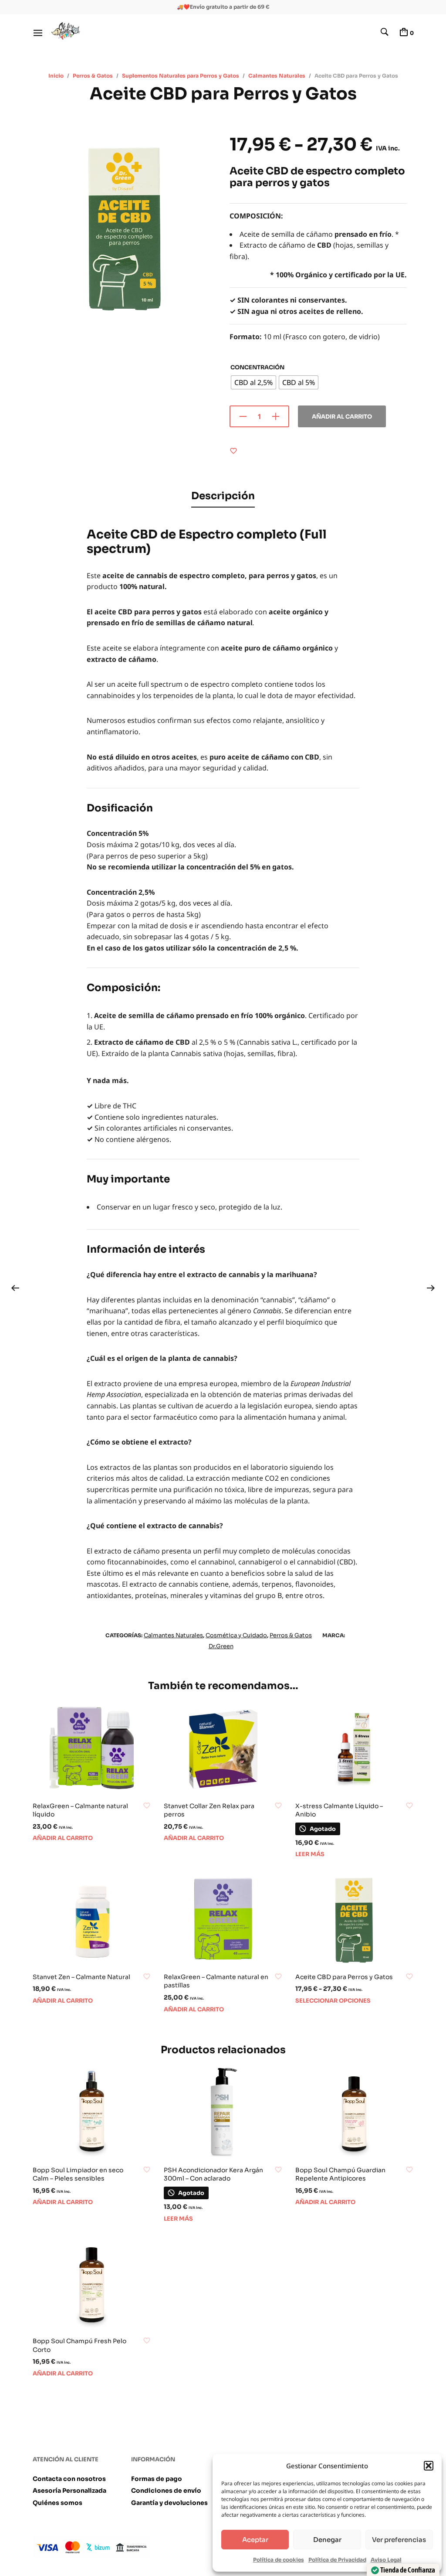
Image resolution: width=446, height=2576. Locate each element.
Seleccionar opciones (333, 2001)
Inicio (56, 76)
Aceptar (255, 2540)
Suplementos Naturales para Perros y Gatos (181, 76)
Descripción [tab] (223, 496)
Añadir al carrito (342, 417)
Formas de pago (157, 2479)
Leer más (310, 1854)
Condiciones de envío (166, 2491)
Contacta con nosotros (69, 2479)
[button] (429, 2466)
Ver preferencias (399, 2540)
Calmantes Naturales (277, 76)
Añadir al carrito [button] (63, 1838)
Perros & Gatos (93, 76)
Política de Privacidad (337, 2560)
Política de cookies (279, 2560)
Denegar (327, 2540)
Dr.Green (221, 1646)
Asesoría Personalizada (69, 2491)
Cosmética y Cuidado (236, 1635)
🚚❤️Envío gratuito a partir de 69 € (223, 7)
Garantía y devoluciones (169, 2503)
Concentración (257, 367)
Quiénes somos (57, 2503)
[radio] (253, 382)
